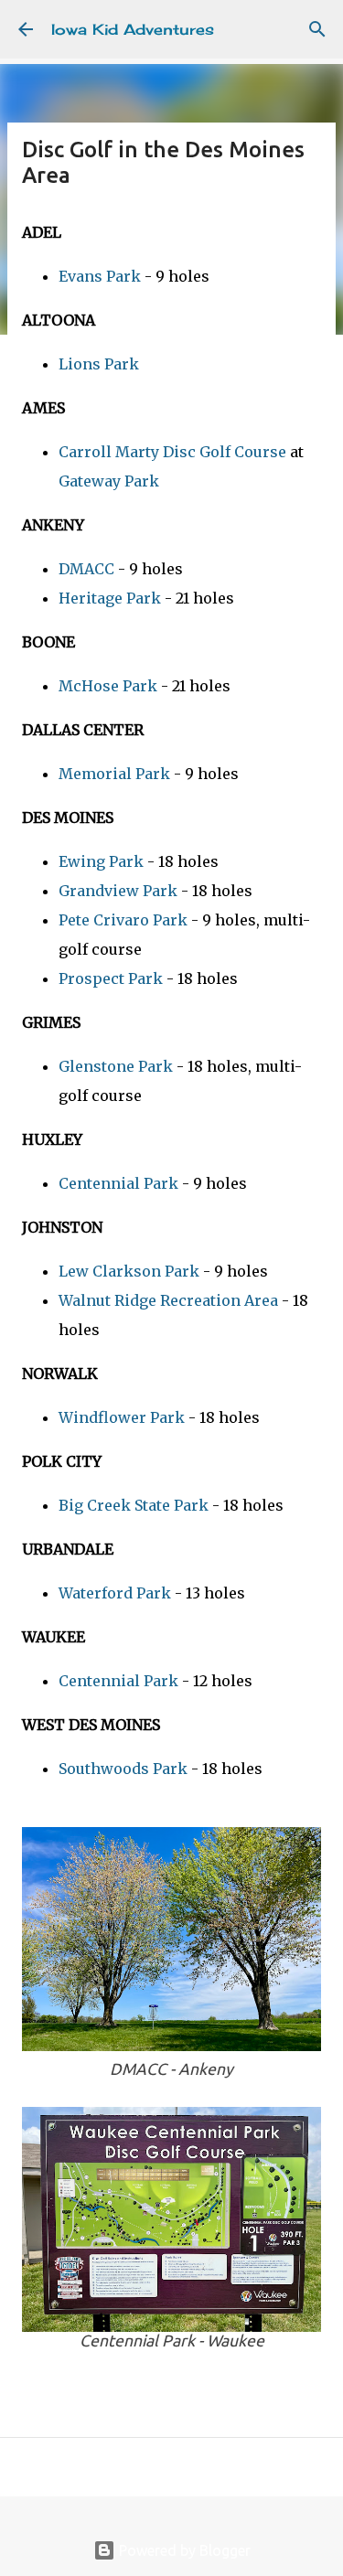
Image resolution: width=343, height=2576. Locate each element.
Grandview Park (118, 891)
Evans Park (100, 276)
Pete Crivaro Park (123, 920)
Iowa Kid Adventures (133, 29)
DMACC (86, 569)
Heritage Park (110, 598)
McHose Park (108, 686)
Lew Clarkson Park (129, 1271)
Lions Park (99, 364)
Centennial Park (118, 1183)
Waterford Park (115, 1593)
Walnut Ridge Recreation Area (168, 1300)
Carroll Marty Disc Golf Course (172, 452)
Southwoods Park (123, 1769)
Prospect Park (111, 978)
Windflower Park (122, 1417)
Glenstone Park (116, 1066)
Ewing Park (101, 861)
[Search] (317, 29)
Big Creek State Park (134, 1505)
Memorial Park (114, 774)
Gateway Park (109, 481)
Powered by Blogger (183, 2550)
